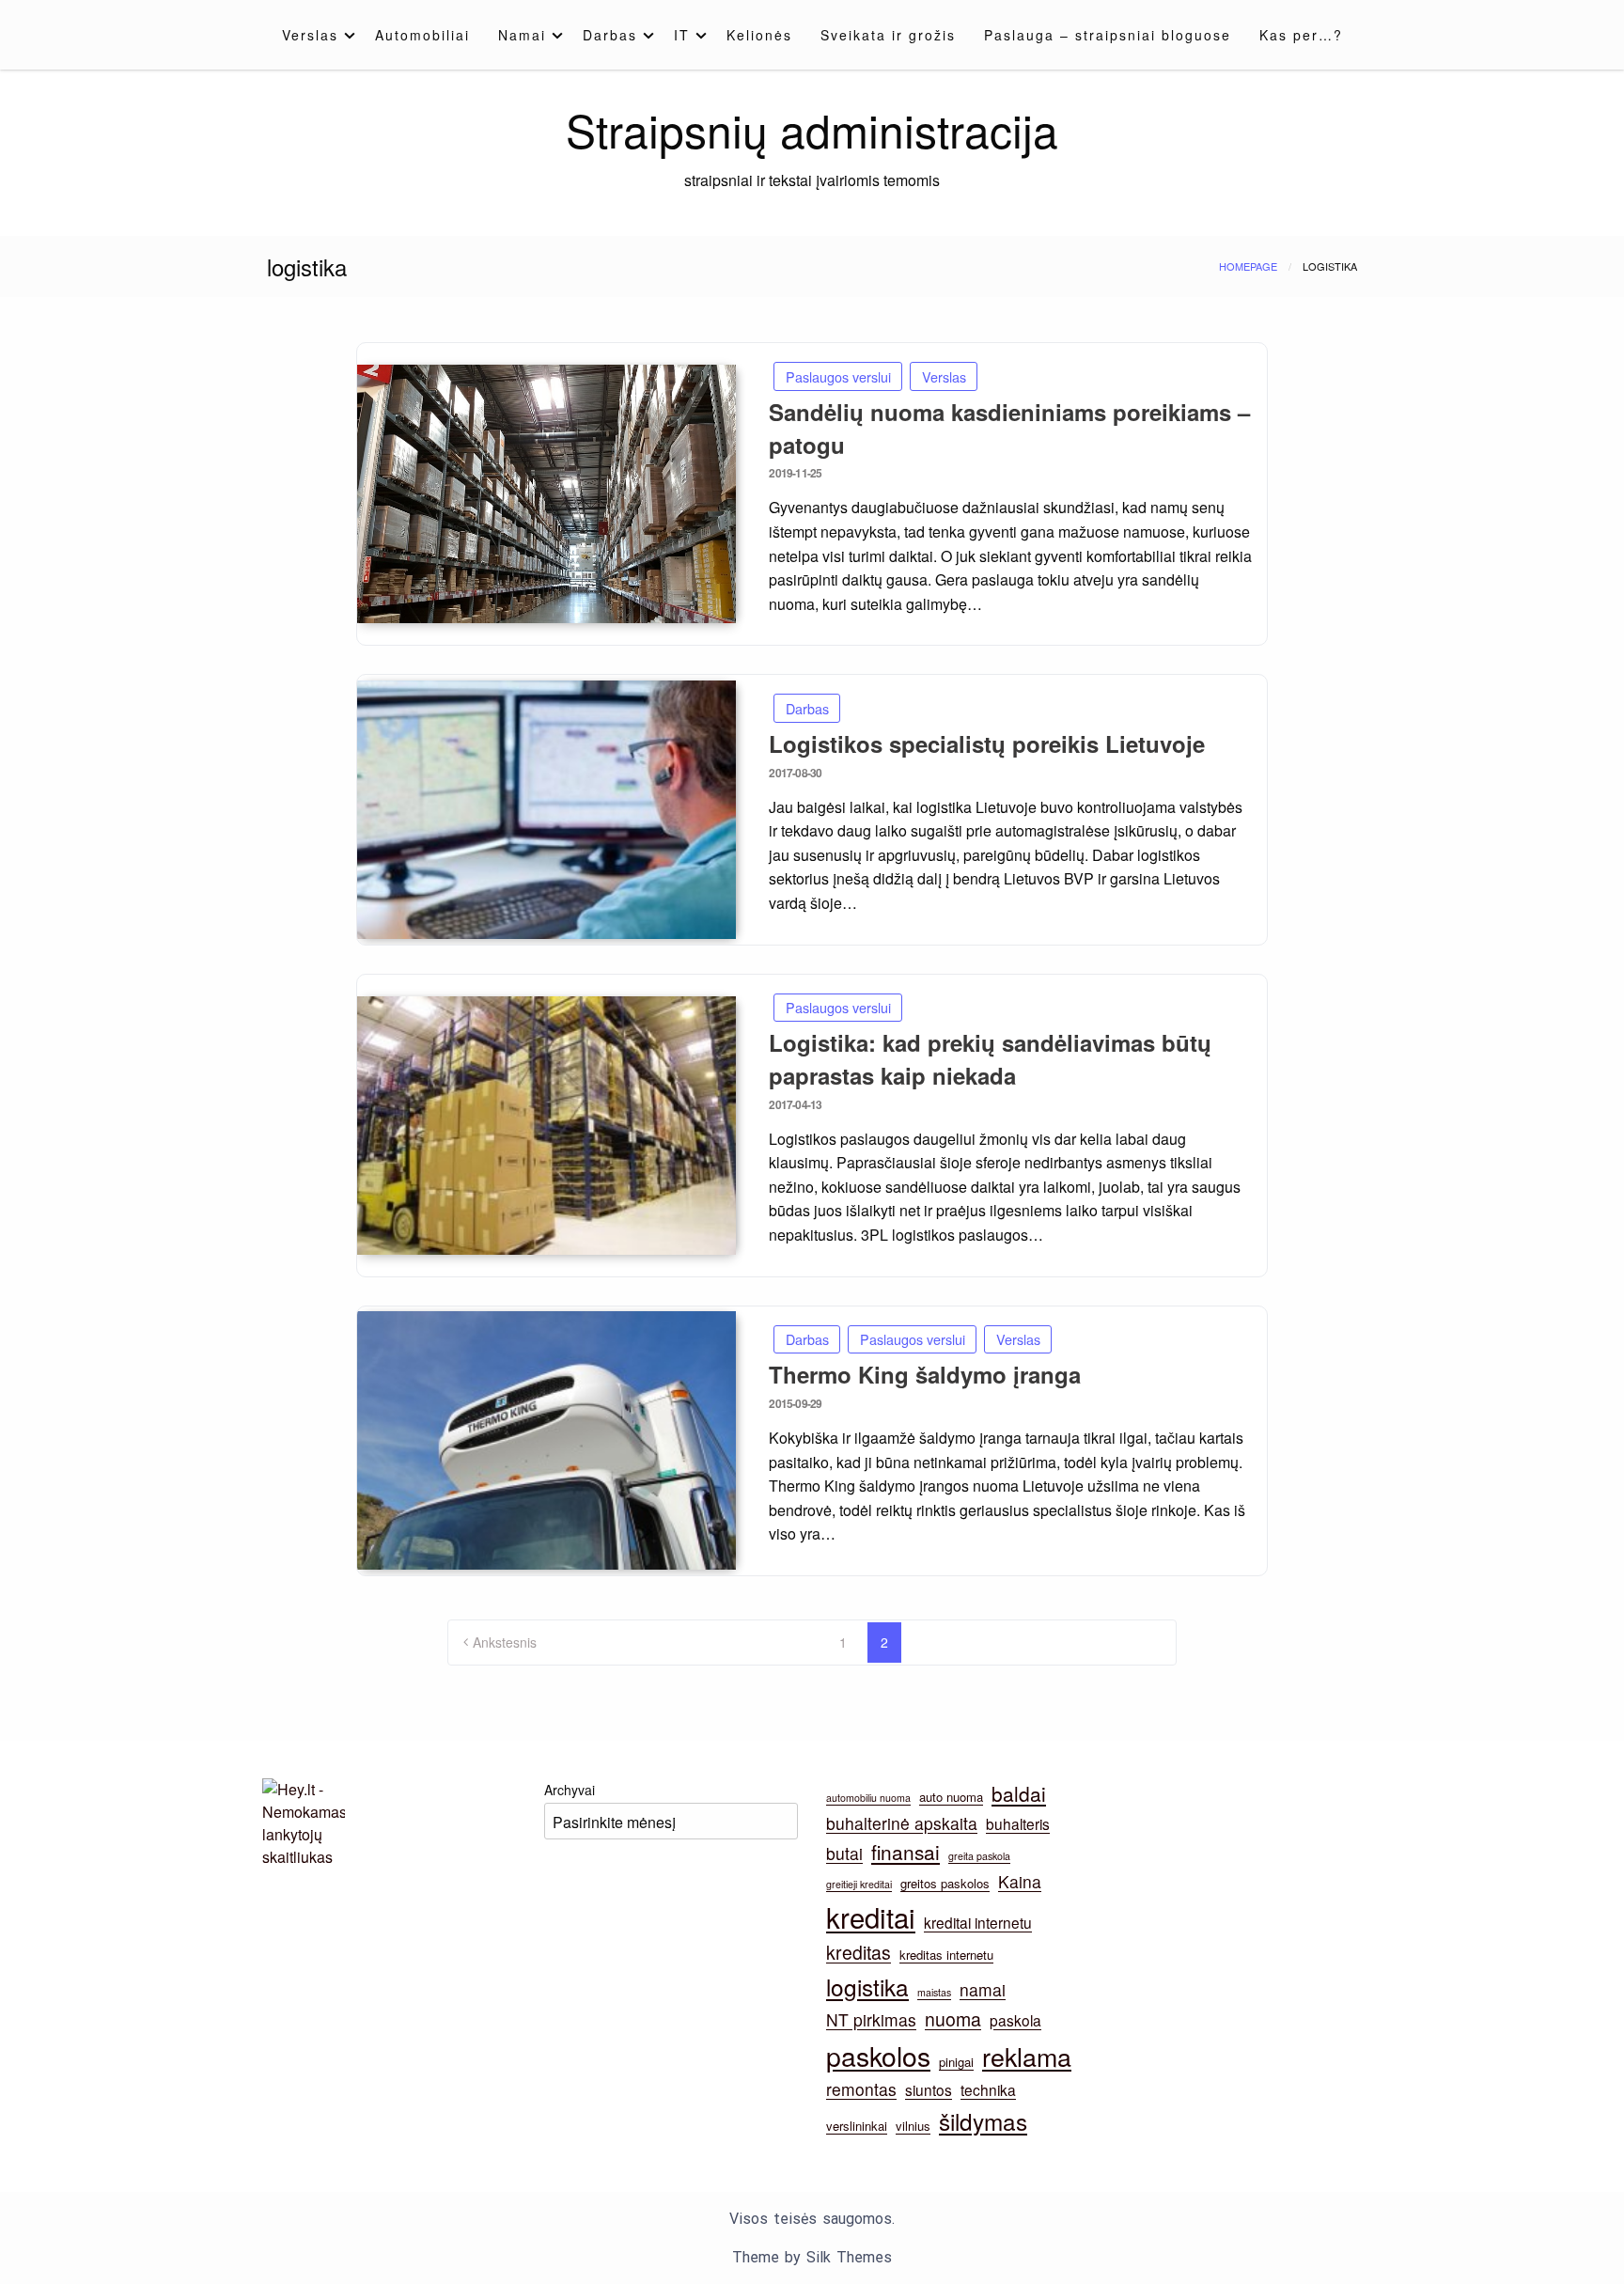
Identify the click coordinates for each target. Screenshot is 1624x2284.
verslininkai (857, 2126)
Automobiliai (422, 35)
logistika (867, 1987)
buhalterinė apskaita (902, 1823)
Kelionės (759, 35)
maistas (934, 1992)
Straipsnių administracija (812, 129)
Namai (522, 35)
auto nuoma (951, 1797)
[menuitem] (314, 35)
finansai (906, 1852)
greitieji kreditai (859, 1884)
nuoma (953, 2019)
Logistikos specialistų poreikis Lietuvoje (987, 743)
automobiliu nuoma (868, 1798)
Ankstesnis (505, 1642)
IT (682, 35)
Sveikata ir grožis (888, 35)
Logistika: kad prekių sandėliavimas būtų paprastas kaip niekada (990, 1059)
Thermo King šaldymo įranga (925, 1374)
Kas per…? (1301, 35)
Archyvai (570, 1790)
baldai (1019, 1793)
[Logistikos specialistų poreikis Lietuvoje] (547, 810)
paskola (1015, 2020)
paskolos (878, 2055)
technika (988, 2089)
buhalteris (1018, 1823)
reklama (1027, 2056)
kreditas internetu (946, 1955)
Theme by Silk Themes (812, 2257)
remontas (861, 2089)
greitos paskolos (945, 1883)
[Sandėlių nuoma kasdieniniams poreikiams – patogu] (547, 494)
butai (844, 1853)
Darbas (610, 35)
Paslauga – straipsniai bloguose (1108, 35)
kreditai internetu (978, 1922)
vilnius (913, 2126)
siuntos (929, 2089)
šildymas (983, 2121)
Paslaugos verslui (838, 376)
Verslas (310, 35)
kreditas (859, 1952)
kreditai (871, 1916)
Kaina (1020, 1881)
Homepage (1248, 266)
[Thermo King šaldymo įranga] (547, 1440)
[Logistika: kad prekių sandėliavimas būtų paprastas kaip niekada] (547, 1126)
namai (983, 1989)
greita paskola (979, 1856)
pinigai (956, 2062)
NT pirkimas (871, 2019)
